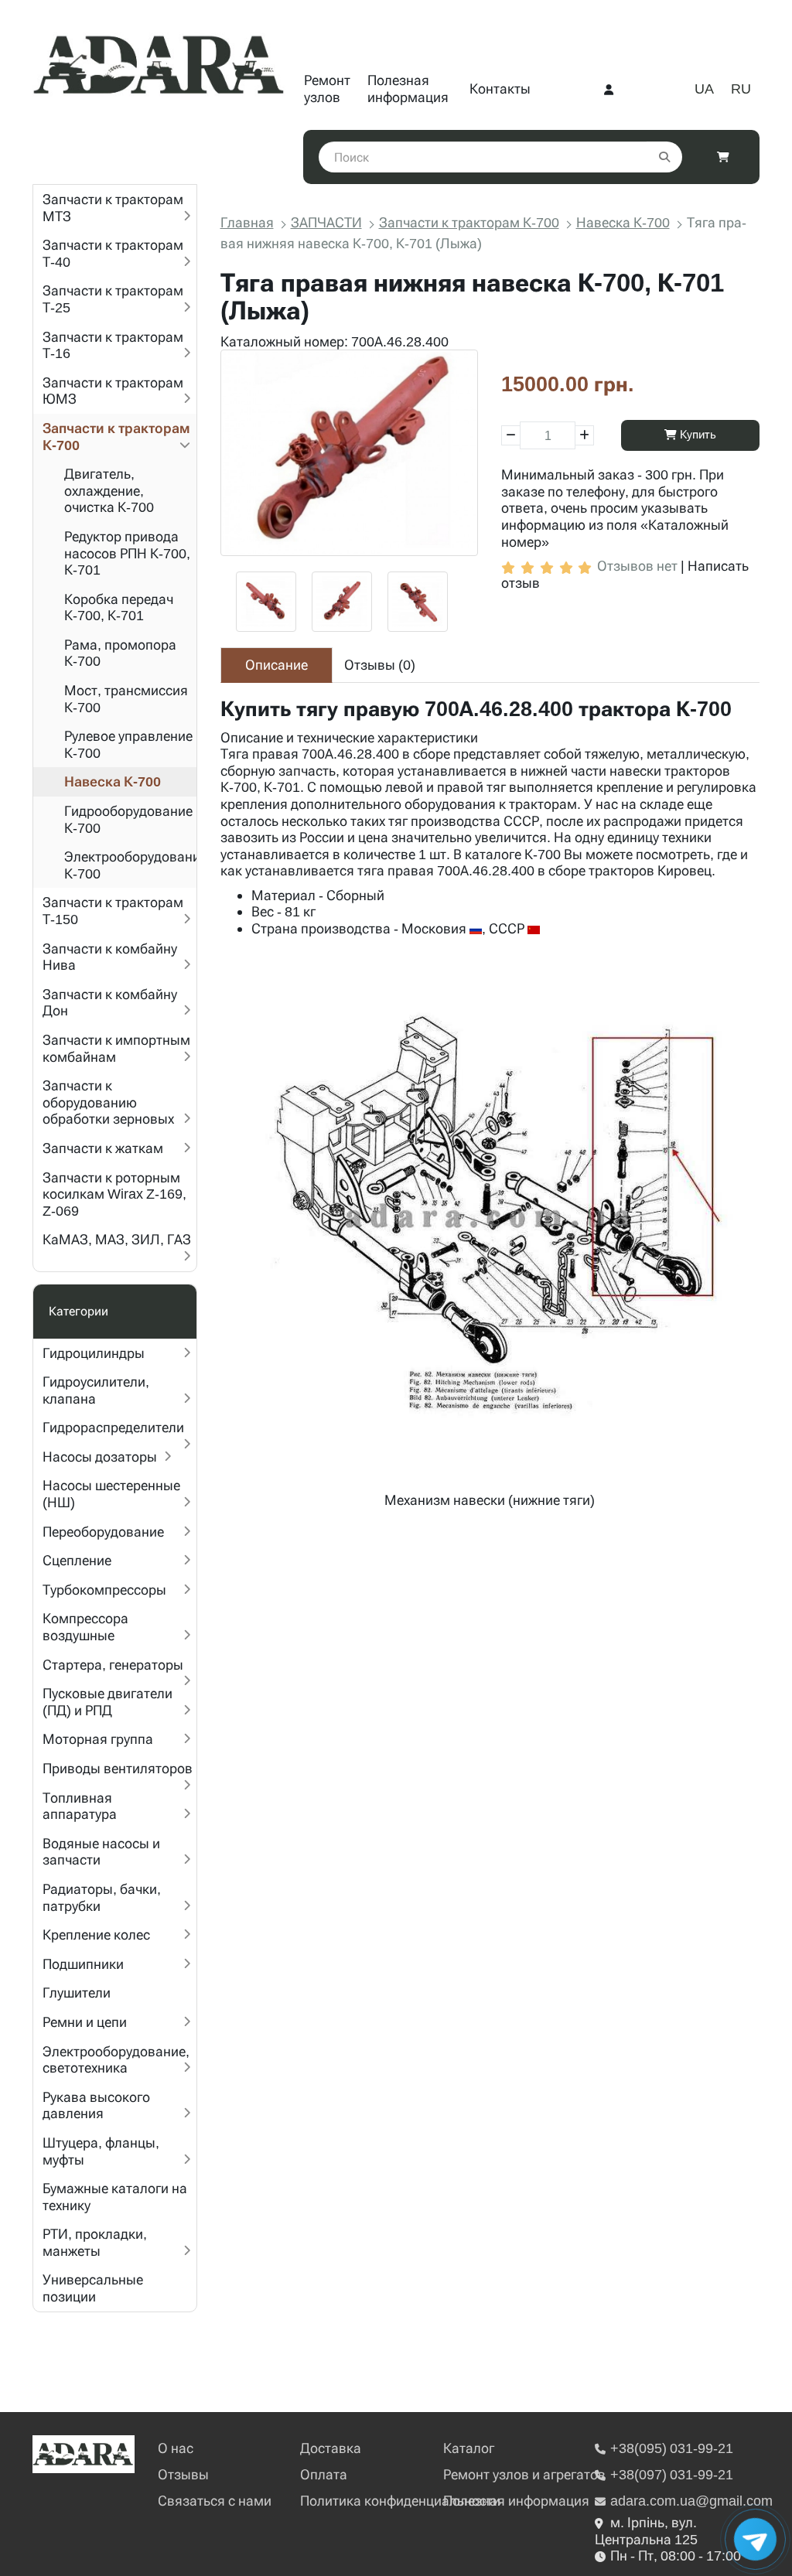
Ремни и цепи (85, 2022)
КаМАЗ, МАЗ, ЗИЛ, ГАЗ (117, 1239)
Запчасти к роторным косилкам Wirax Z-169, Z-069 (114, 1194)
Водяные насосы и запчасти (101, 1852)
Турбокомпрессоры (104, 1590)
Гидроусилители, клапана (96, 1390)
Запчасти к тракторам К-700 (116, 437)
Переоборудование (103, 1532)
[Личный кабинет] (609, 89)
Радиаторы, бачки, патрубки (102, 1897)
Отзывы (183, 2474)
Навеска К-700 (113, 781)
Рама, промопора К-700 (120, 653)
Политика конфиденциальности (400, 2501)
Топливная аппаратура (80, 1806)
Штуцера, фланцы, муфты (101, 2151)
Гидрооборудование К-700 (128, 819)
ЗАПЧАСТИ (326, 222)
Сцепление (77, 1560)
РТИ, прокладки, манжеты (95, 2242)
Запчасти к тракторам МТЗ (113, 208)
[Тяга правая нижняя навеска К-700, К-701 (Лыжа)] (350, 453)
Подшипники (83, 1964)
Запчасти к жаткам (103, 1148)
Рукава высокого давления (96, 2105)
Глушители (77, 1993)
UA (704, 89)
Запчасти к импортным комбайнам (116, 1048)
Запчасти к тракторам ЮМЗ (113, 391)
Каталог (469, 2448)
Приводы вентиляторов (118, 1768)
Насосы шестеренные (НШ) (111, 1494)
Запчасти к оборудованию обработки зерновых (108, 1102)
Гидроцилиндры (94, 1353)
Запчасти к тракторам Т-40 (113, 253)
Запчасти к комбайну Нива (110, 957)
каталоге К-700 (513, 854)
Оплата (324, 2474)
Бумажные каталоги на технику (115, 2197)
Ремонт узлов (327, 89)
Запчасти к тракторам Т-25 (113, 299)
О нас (176, 2448)
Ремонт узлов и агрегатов (524, 2474)
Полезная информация (408, 89)
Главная (247, 222)
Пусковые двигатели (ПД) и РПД (108, 1702)
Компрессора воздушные (85, 1627)
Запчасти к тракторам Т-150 (113, 911)
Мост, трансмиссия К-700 (126, 699)
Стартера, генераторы (113, 1665)
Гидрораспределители (113, 1427)
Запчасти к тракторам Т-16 (113, 345)
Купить (696, 435)
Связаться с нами (215, 2501)
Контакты (500, 89)
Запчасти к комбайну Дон (110, 1003)
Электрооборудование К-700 (130, 865)
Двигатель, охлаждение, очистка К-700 (109, 490)
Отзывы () (380, 665)
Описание (277, 665)
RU (741, 89)
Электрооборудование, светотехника (116, 2060)
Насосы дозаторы (100, 1457)
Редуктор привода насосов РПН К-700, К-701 (127, 553)
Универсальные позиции (93, 2288)
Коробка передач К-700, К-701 (119, 607)
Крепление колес (96, 1935)
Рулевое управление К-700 (128, 744)
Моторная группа (98, 1739)
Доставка (331, 2448)
